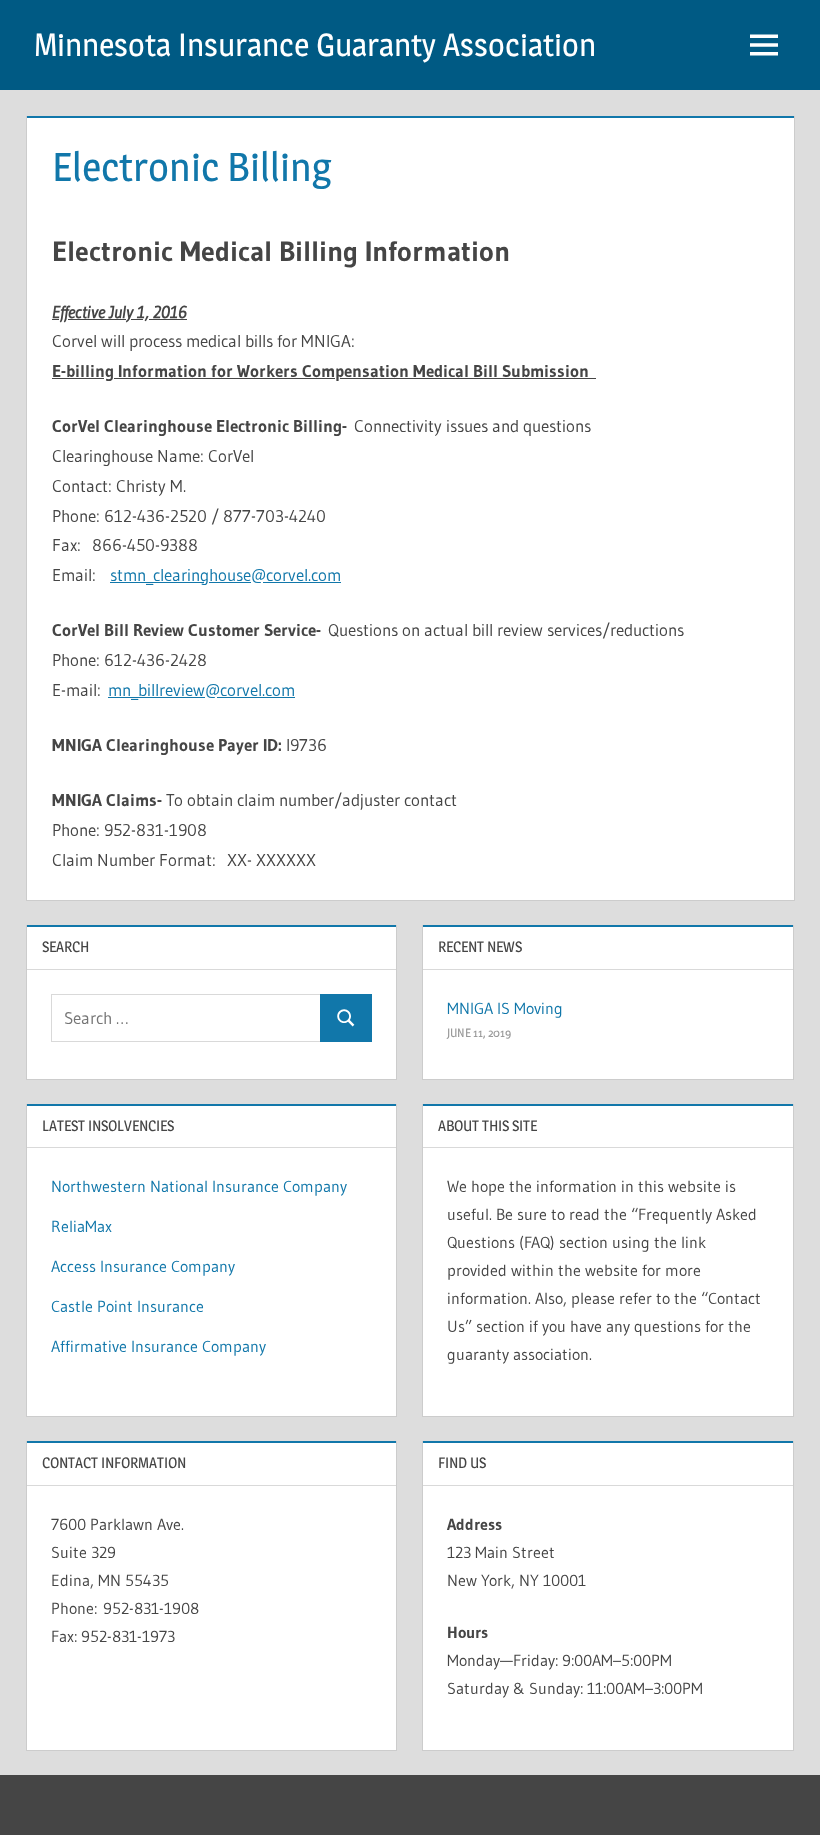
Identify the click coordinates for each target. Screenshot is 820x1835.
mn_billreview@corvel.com (201, 689)
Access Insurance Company (143, 1266)
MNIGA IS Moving (505, 1008)
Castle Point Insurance (127, 1306)
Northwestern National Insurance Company (199, 1186)
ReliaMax (81, 1226)
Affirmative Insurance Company (158, 1346)
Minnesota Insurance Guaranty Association (315, 44)
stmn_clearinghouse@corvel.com (225, 574)
